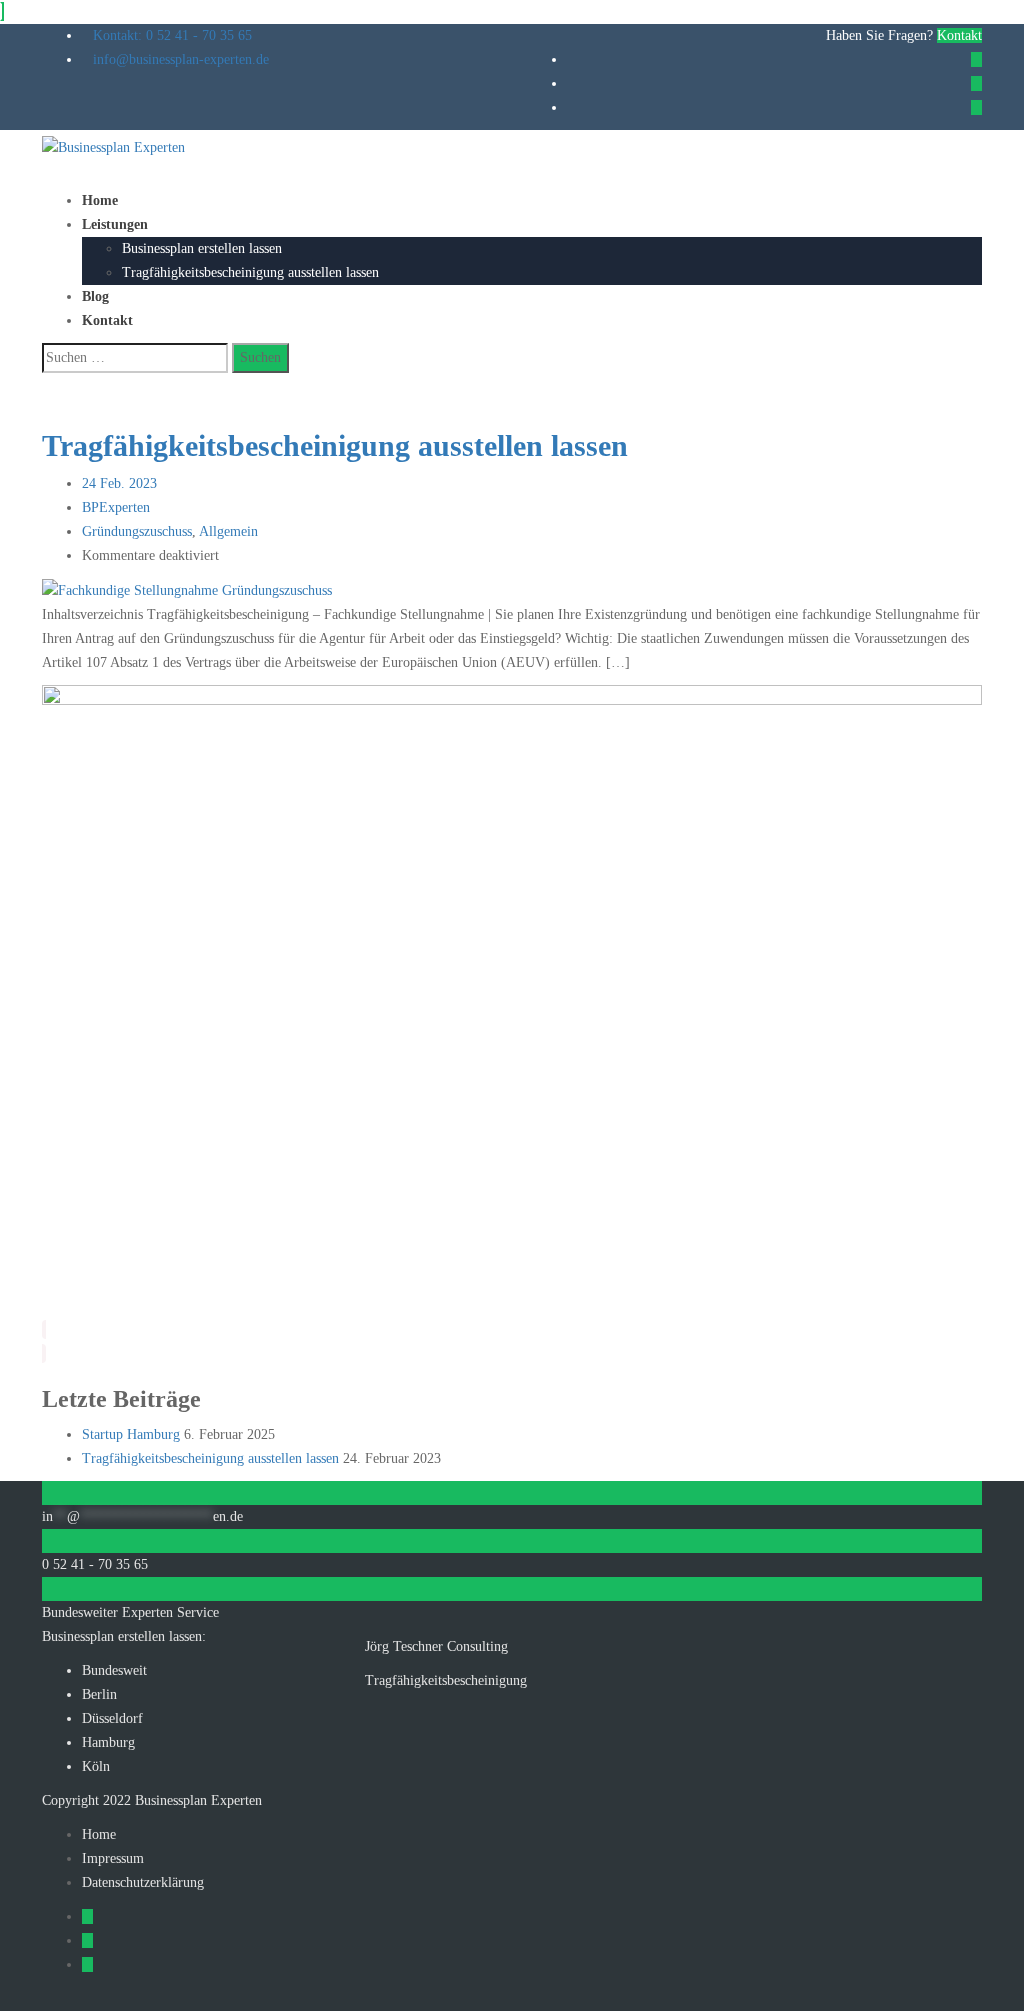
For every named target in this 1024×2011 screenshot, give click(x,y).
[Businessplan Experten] (113, 146)
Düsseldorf (112, 1718)
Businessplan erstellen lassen (202, 248)
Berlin (99, 1694)
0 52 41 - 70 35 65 (95, 1564)
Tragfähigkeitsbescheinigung (446, 1680)
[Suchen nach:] (135, 358)
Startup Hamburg (131, 1434)
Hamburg (108, 1742)
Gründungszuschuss (137, 531)
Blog (95, 296)
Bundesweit (114, 1670)
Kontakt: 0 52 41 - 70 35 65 (172, 35)
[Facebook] (976, 59)
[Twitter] (976, 83)
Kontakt (959, 35)
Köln (96, 1766)
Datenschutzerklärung (143, 1882)
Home (100, 200)
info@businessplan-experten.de (181, 59)
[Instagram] (976, 107)
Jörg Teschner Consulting (436, 1646)
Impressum (113, 1858)
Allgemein (228, 531)
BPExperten (116, 507)
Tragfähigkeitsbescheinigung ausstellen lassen (250, 272)
